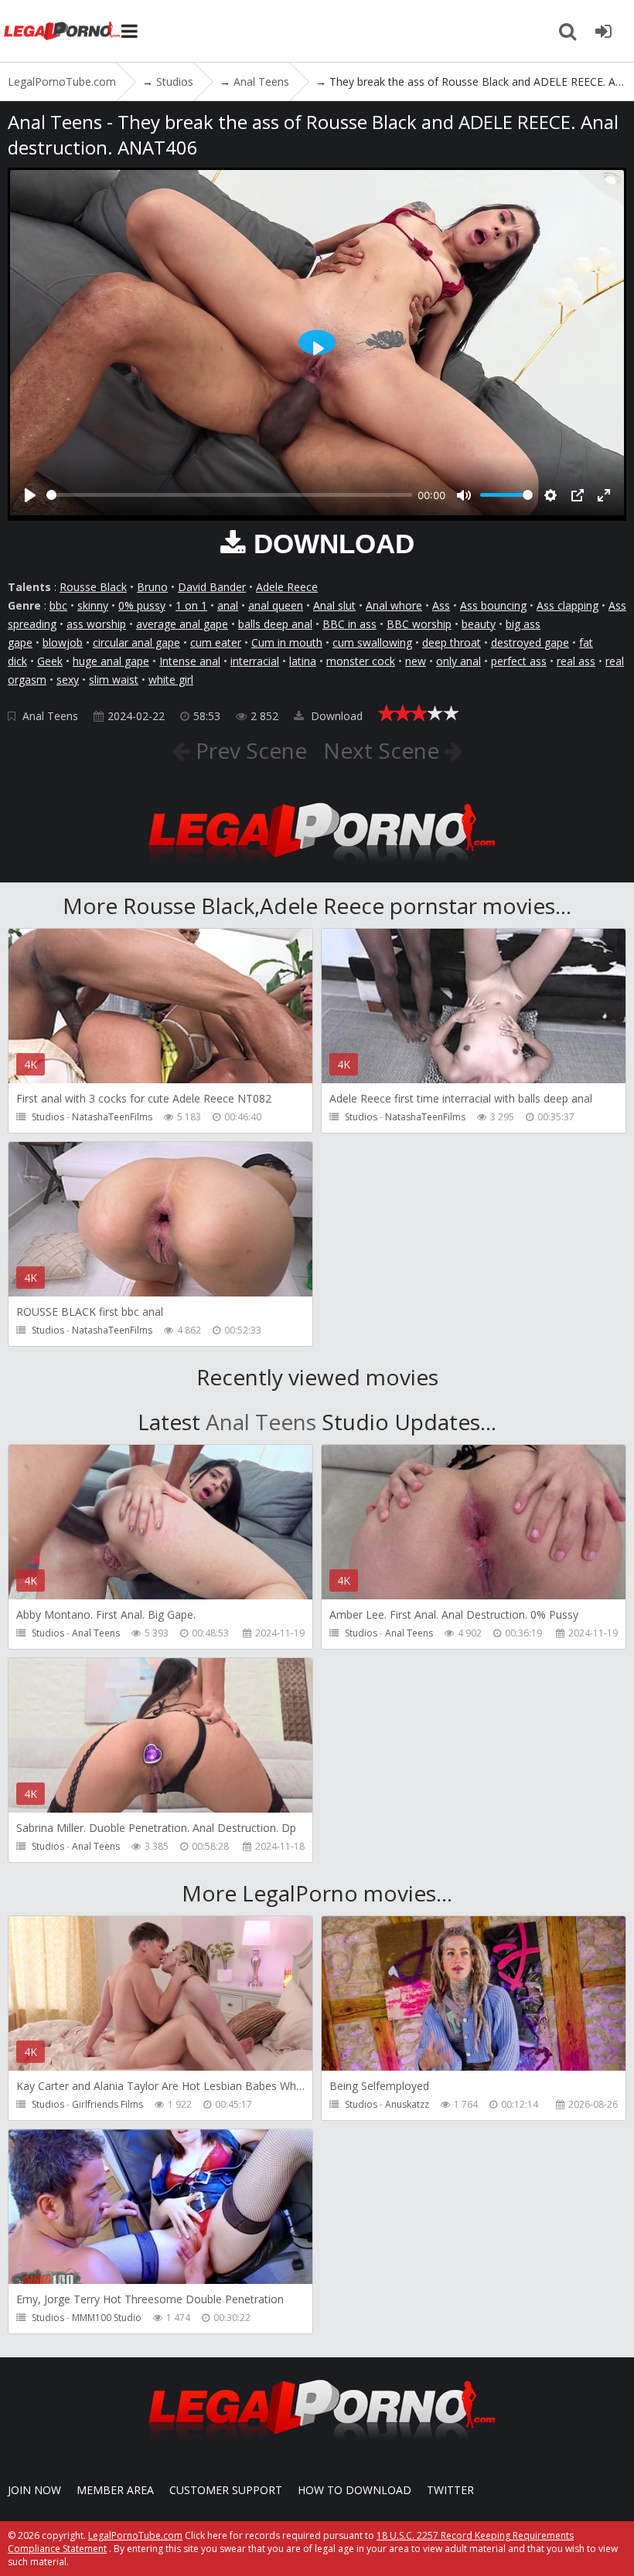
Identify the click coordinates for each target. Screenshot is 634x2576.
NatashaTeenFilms (112, 1117)
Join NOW (34, 2490)
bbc (58, 605)
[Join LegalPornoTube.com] (603, 31)
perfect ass (519, 661)
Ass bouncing (493, 605)
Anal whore (394, 605)
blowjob (63, 642)
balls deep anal (275, 624)
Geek (50, 661)
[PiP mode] (578, 495)
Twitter (450, 2490)
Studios (48, 1117)
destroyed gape (530, 642)
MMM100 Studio (107, 2318)
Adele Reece (287, 587)
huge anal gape (111, 661)
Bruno (152, 587)
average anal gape (182, 624)
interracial (255, 661)
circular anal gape (136, 642)
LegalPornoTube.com (62, 31)
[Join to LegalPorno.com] (317, 867)
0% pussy (142, 605)
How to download (354, 2490)
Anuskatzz (407, 2104)
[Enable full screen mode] (604, 495)
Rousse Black (93, 587)
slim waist (114, 680)
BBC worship (419, 624)
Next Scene (384, 750)
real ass (576, 661)
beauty (479, 624)
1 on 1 (191, 605)
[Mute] (464, 495)
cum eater (216, 642)
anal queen (276, 605)
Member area (115, 2490)
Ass (441, 605)
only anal (458, 661)
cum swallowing (372, 642)
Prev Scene (249, 750)
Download (335, 716)
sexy (68, 680)
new (416, 661)
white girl (171, 680)
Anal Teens (50, 716)
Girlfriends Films (107, 2104)
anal (228, 605)
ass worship (96, 624)
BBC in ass (349, 624)
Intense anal (190, 661)
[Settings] (550, 495)
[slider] (229, 495)
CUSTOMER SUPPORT (226, 2490)
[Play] (30, 495)
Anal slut (334, 605)
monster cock (361, 661)
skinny (93, 605)
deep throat (452, 642)
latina (303, 661)
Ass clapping (568, 605)
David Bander (212, 587)
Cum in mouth (287, 642)
